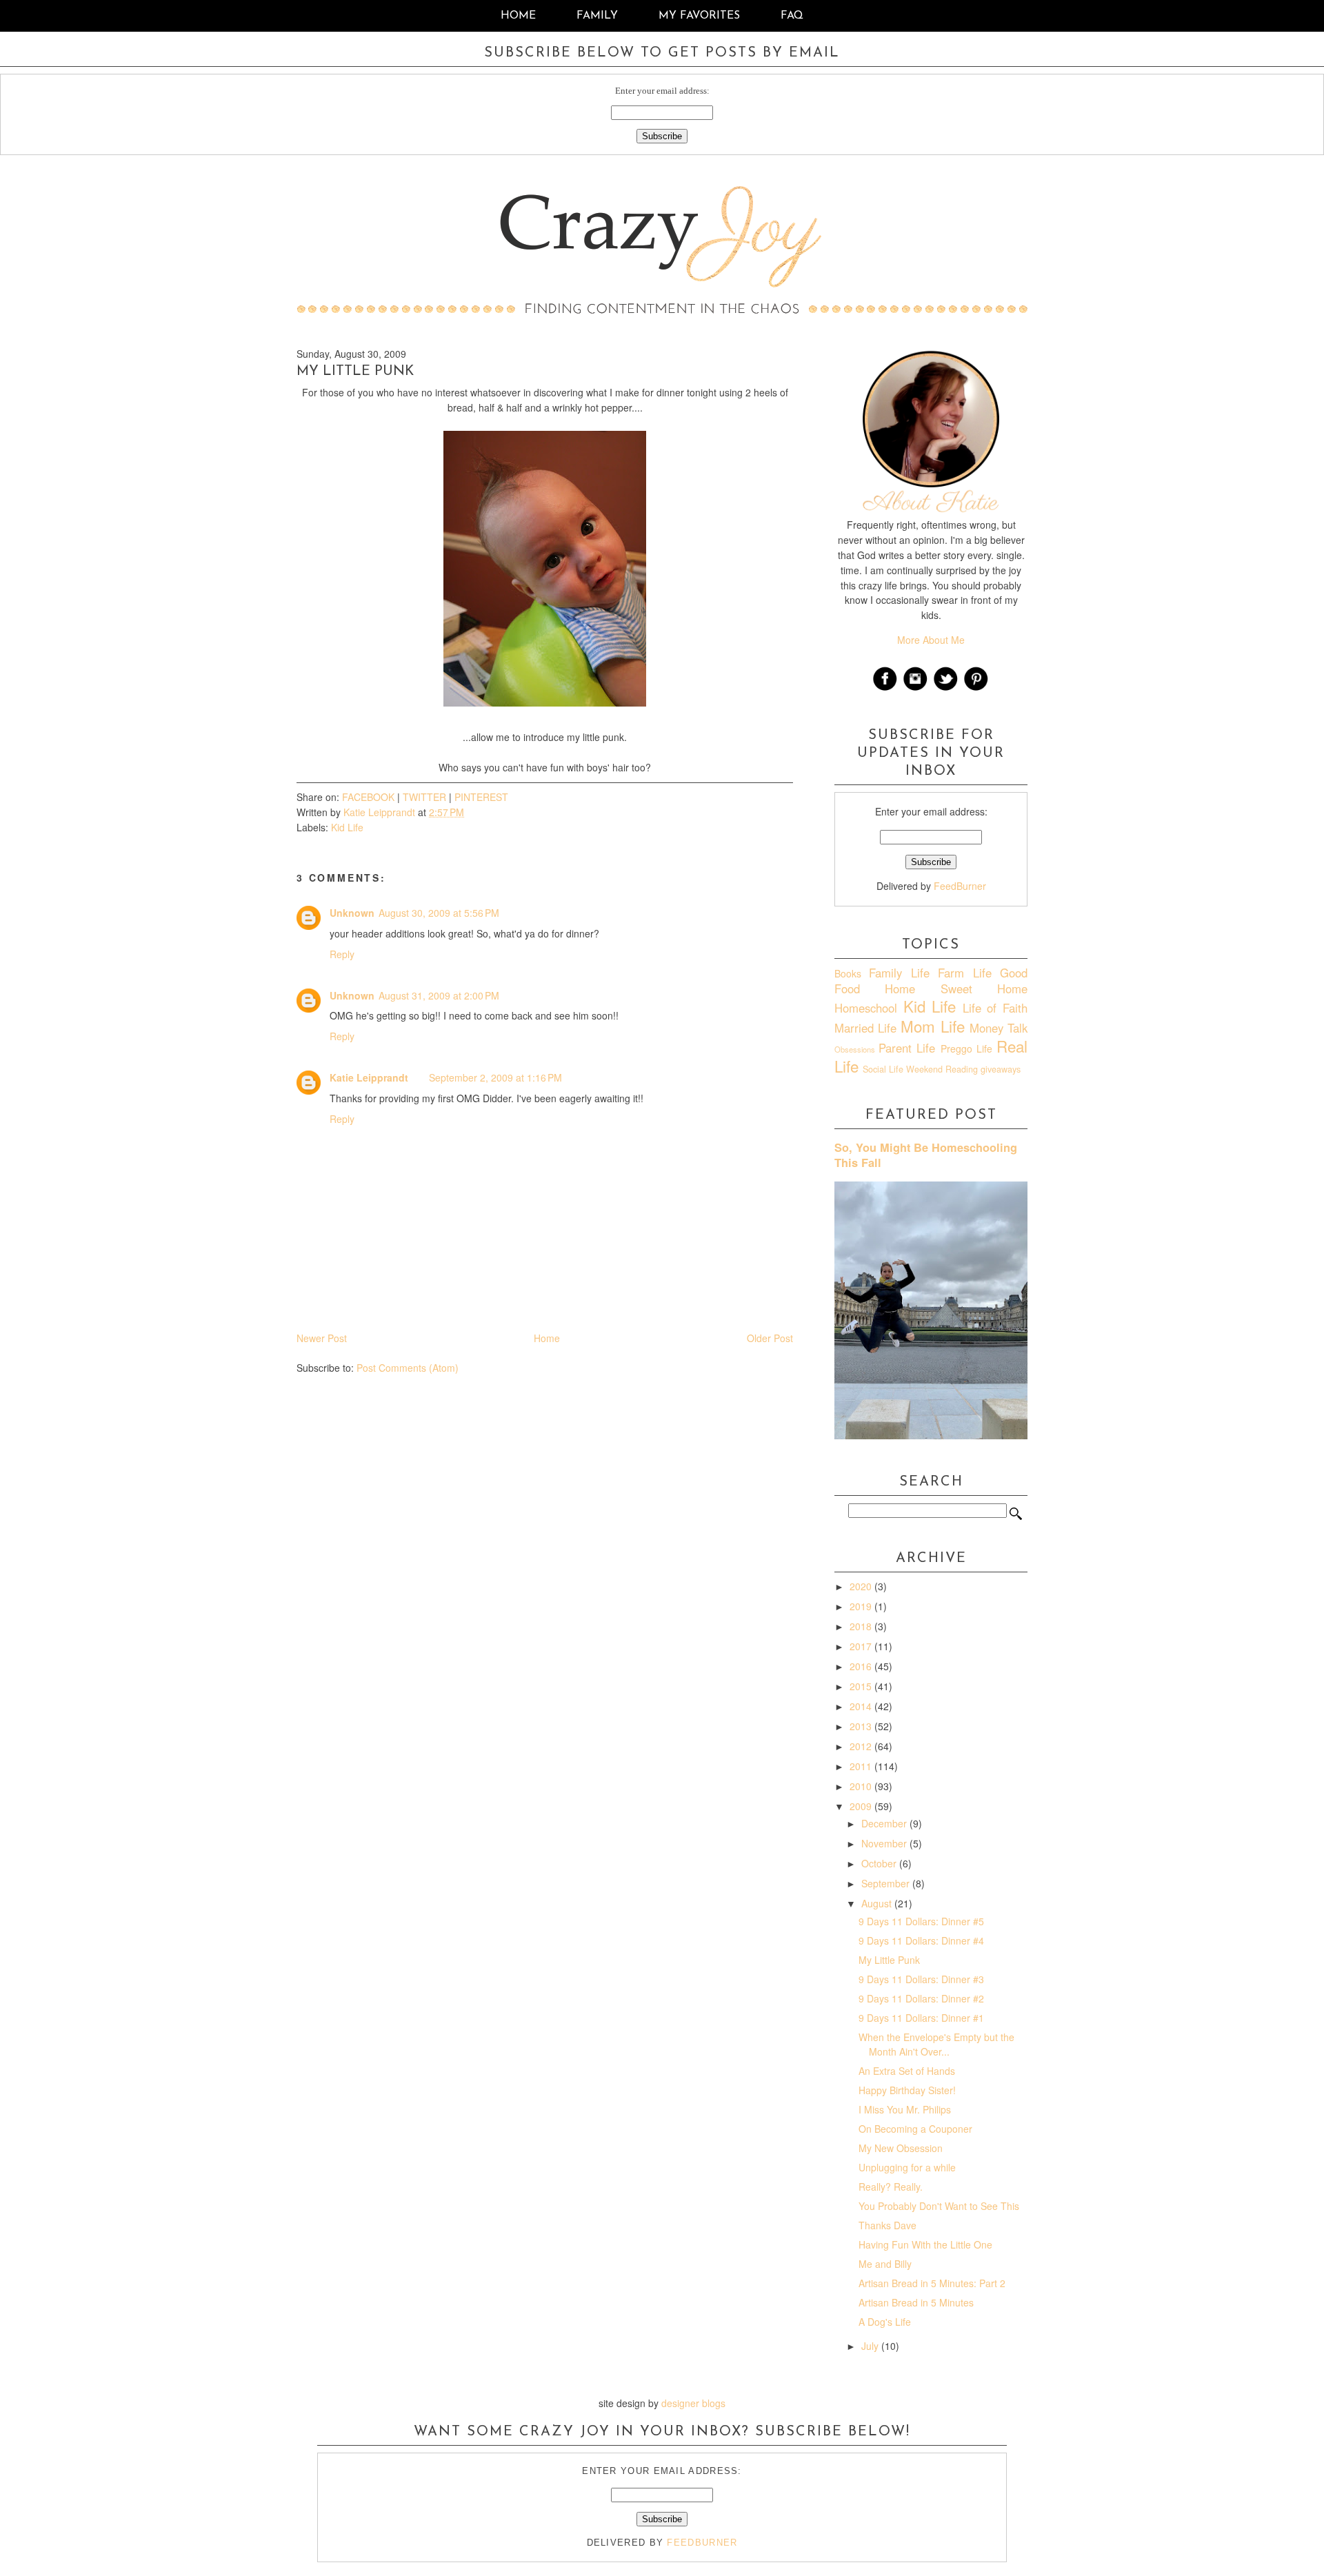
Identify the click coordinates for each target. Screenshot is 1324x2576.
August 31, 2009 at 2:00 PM (439, 995)
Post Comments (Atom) (408, 1368)
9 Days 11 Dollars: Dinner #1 (921, 2018)
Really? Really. (891, 2187)
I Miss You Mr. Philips (905, 2109)
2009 (862, 1806)
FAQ (792, 16)
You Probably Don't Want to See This (939, 2206)
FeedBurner (960, 886)
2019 (862, 1606)
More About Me (931, 640)
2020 (862, 1586)
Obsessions (855, 1049)
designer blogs (693, 2403)
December (885, 1823)
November (885, 1843)
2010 (862, 1786)
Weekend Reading (942, 1069)
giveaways (1001, 1069)
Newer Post (322, 1338)
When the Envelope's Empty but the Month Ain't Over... (936, 2044)
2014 (862, 1706)
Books (848, 973)
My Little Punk (889, 1960)
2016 (862, 1666)
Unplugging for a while (907, 2167)
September (887, 1883)
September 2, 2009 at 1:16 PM (495, 1077)
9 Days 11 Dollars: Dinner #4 (921, 1940)
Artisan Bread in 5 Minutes (916, 2302)
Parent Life (907, 1048)
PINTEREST (481, 797)
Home (518, 16)
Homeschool (866, 1008)
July (871, 2346)
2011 (862, 1766)
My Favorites (701, 16)
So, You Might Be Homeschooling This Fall (926, 1155)
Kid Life (347, 827)
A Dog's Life (885, 2322)
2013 (862, 1726)
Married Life (865, 1028)
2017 (862, 1646)
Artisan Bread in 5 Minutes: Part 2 (932, 2283)
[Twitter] (946, 689)
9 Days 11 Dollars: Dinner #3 (921, 1979)
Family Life (899, 973)
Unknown (352, 913)
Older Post (770, 1338)
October (880, 1863)
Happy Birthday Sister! (907, 2090)
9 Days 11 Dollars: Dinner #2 (921, 1998)
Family (597, 16)
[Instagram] (916, 689)
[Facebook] (885, 689)
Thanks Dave (887, 2225)
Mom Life (932, 1026)
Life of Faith (995, 1008)
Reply (342, 954)
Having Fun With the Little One (925, 2244)
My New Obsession (901, 2148)
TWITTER (424, 797)
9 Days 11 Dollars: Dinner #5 (921, 1921)
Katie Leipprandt (369, 1077)
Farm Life (964, 973)
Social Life (883, 1069)
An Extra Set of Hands (907, 2071)
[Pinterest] (976, 689)
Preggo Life (966, 1048)
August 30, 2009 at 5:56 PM (439, 913)
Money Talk (999, 1028)
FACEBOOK (368, 797)
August (878, 1903)
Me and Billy (885, 2264)
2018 (862, 1626)
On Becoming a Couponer (915, 2129)
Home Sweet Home (956, 988)
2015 (862, 1686)
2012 (862, 1746)
